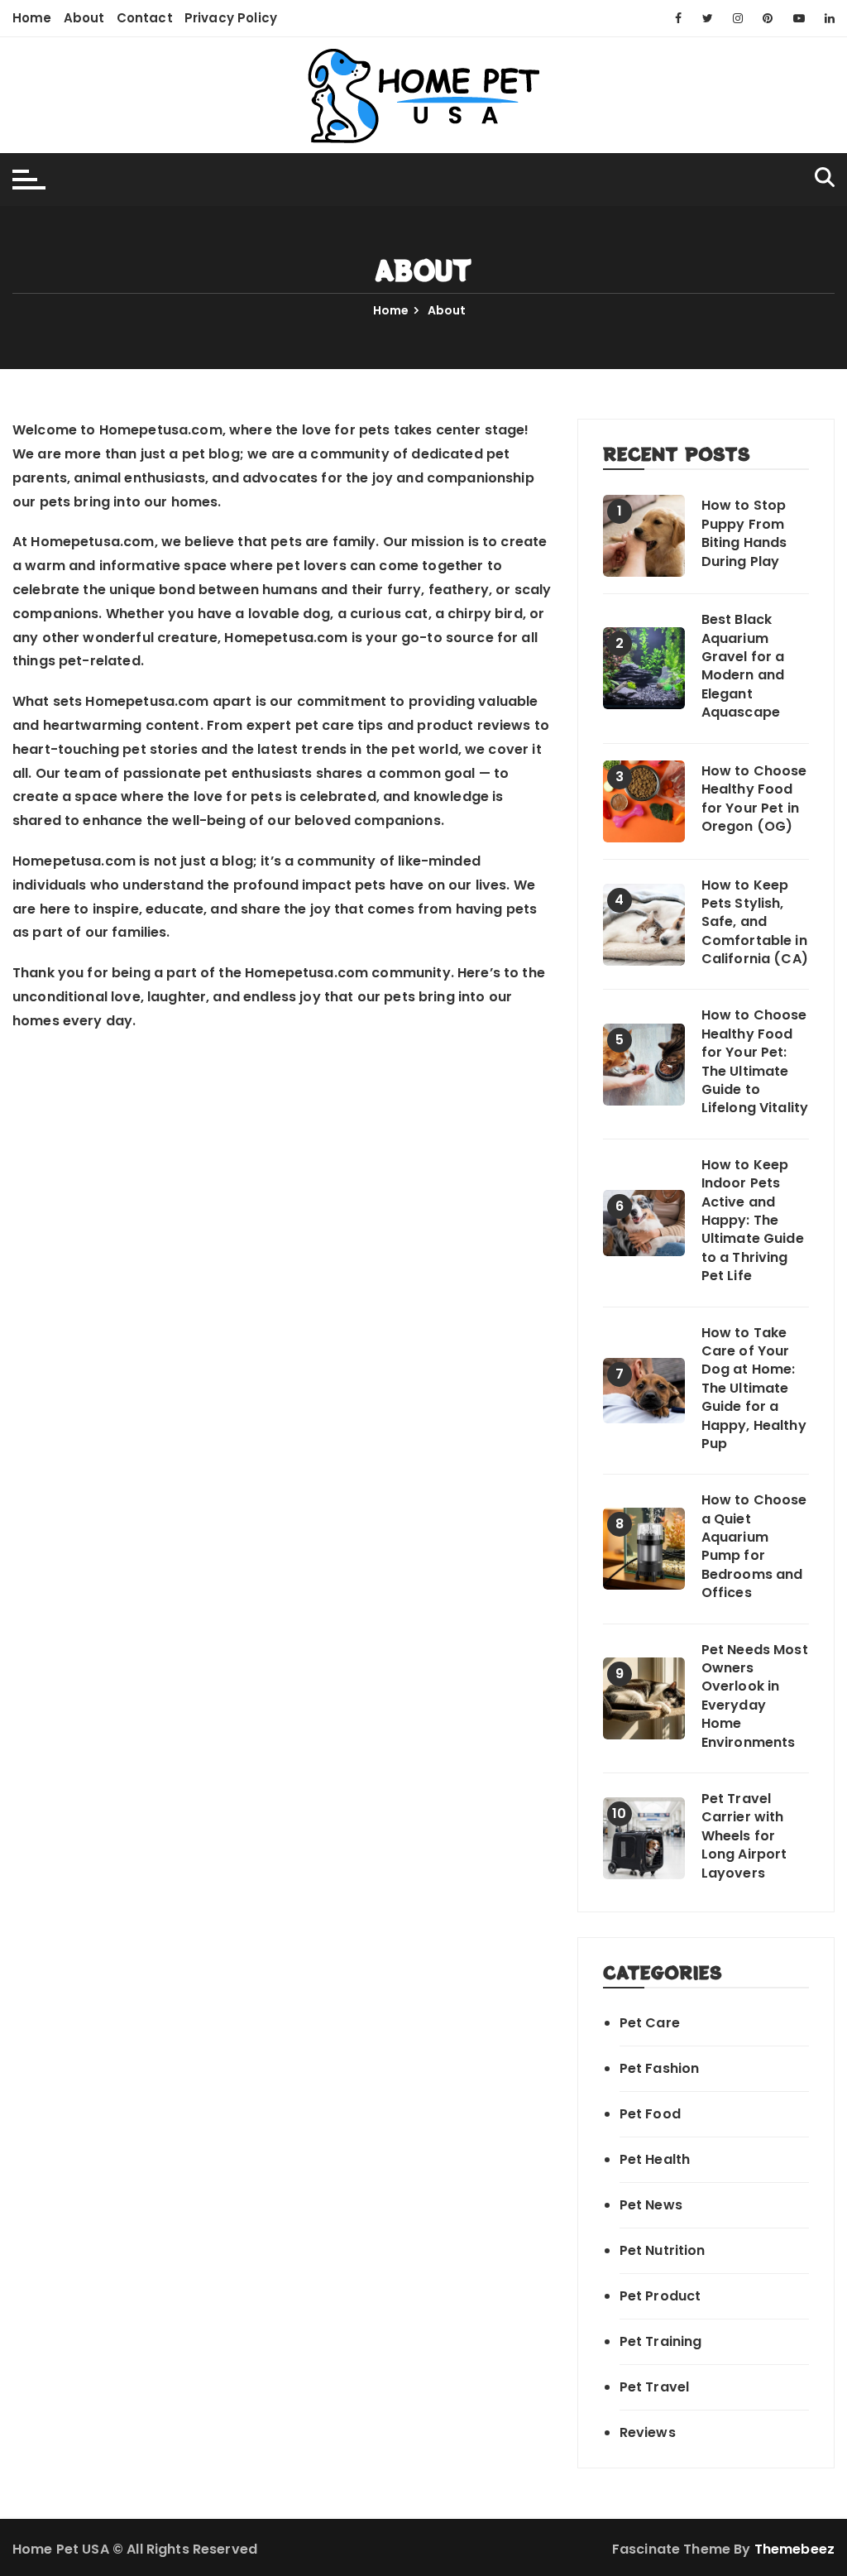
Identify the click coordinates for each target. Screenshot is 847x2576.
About (84, 18)
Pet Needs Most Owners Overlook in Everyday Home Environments (755, 1696)
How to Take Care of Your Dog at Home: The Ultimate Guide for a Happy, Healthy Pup (754, 1389)
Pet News (651, 2205)
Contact (145, 18)
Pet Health (655, 2159)
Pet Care (650, 2023)
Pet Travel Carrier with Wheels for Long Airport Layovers (744, 1836)
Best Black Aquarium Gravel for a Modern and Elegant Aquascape (743, 666)
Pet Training (661, 2341)
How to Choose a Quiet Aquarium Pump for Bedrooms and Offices (754, 1547)
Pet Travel (655, 2387)
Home (32, 18)
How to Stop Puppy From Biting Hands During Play (744, 533)
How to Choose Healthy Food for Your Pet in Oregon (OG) (754, 799)
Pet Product (660, 2296)
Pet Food (650, 2114)
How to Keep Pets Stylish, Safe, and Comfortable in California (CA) (755, 923)
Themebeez (794, 2549)
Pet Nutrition (663, 2250)
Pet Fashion (660, 2068)
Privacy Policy (231, 18)
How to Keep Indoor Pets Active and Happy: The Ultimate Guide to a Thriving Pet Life (753, 1221)
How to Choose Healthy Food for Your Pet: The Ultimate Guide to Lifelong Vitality (755, 1062)
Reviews (648, 2432)
